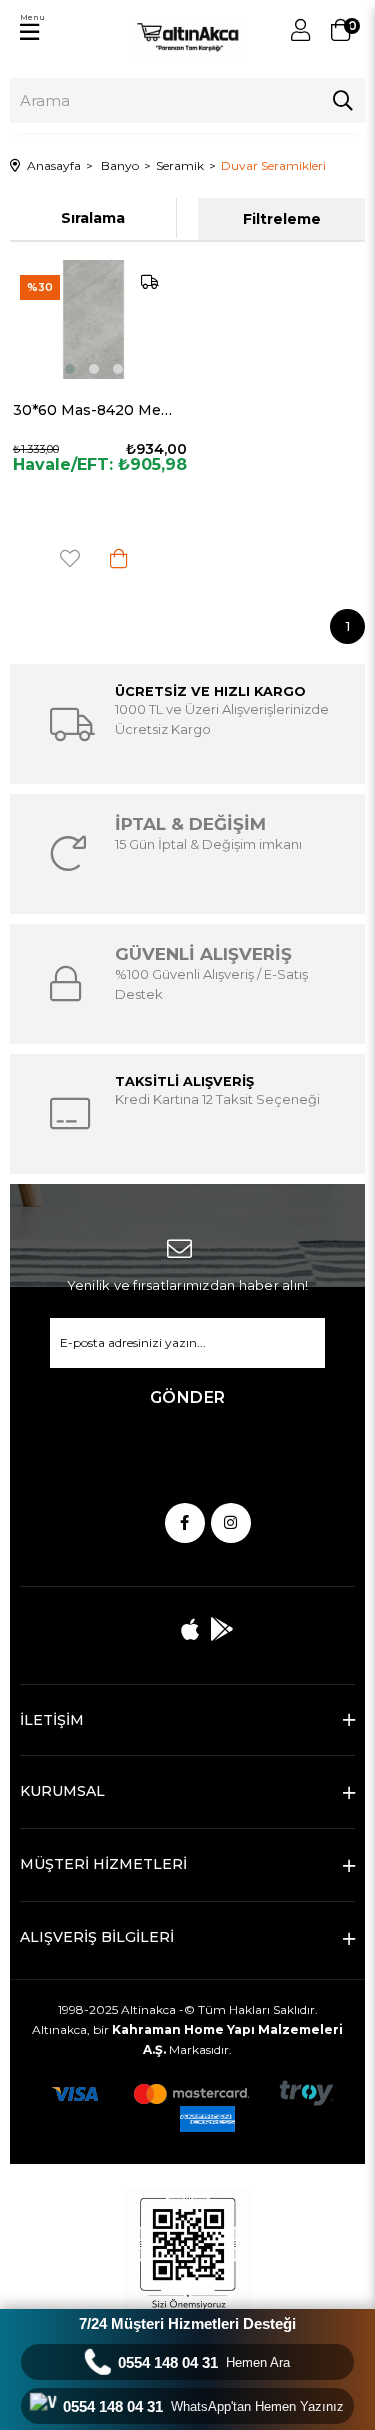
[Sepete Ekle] (119, 559)
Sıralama (93, 218)
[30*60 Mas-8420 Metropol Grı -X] (94, 319)
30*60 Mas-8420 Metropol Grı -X (94, 410)
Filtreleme (282, 219)
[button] (70, 369)
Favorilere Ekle (70, 559)
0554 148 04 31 (204, 2362)
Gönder (188, 1397)
